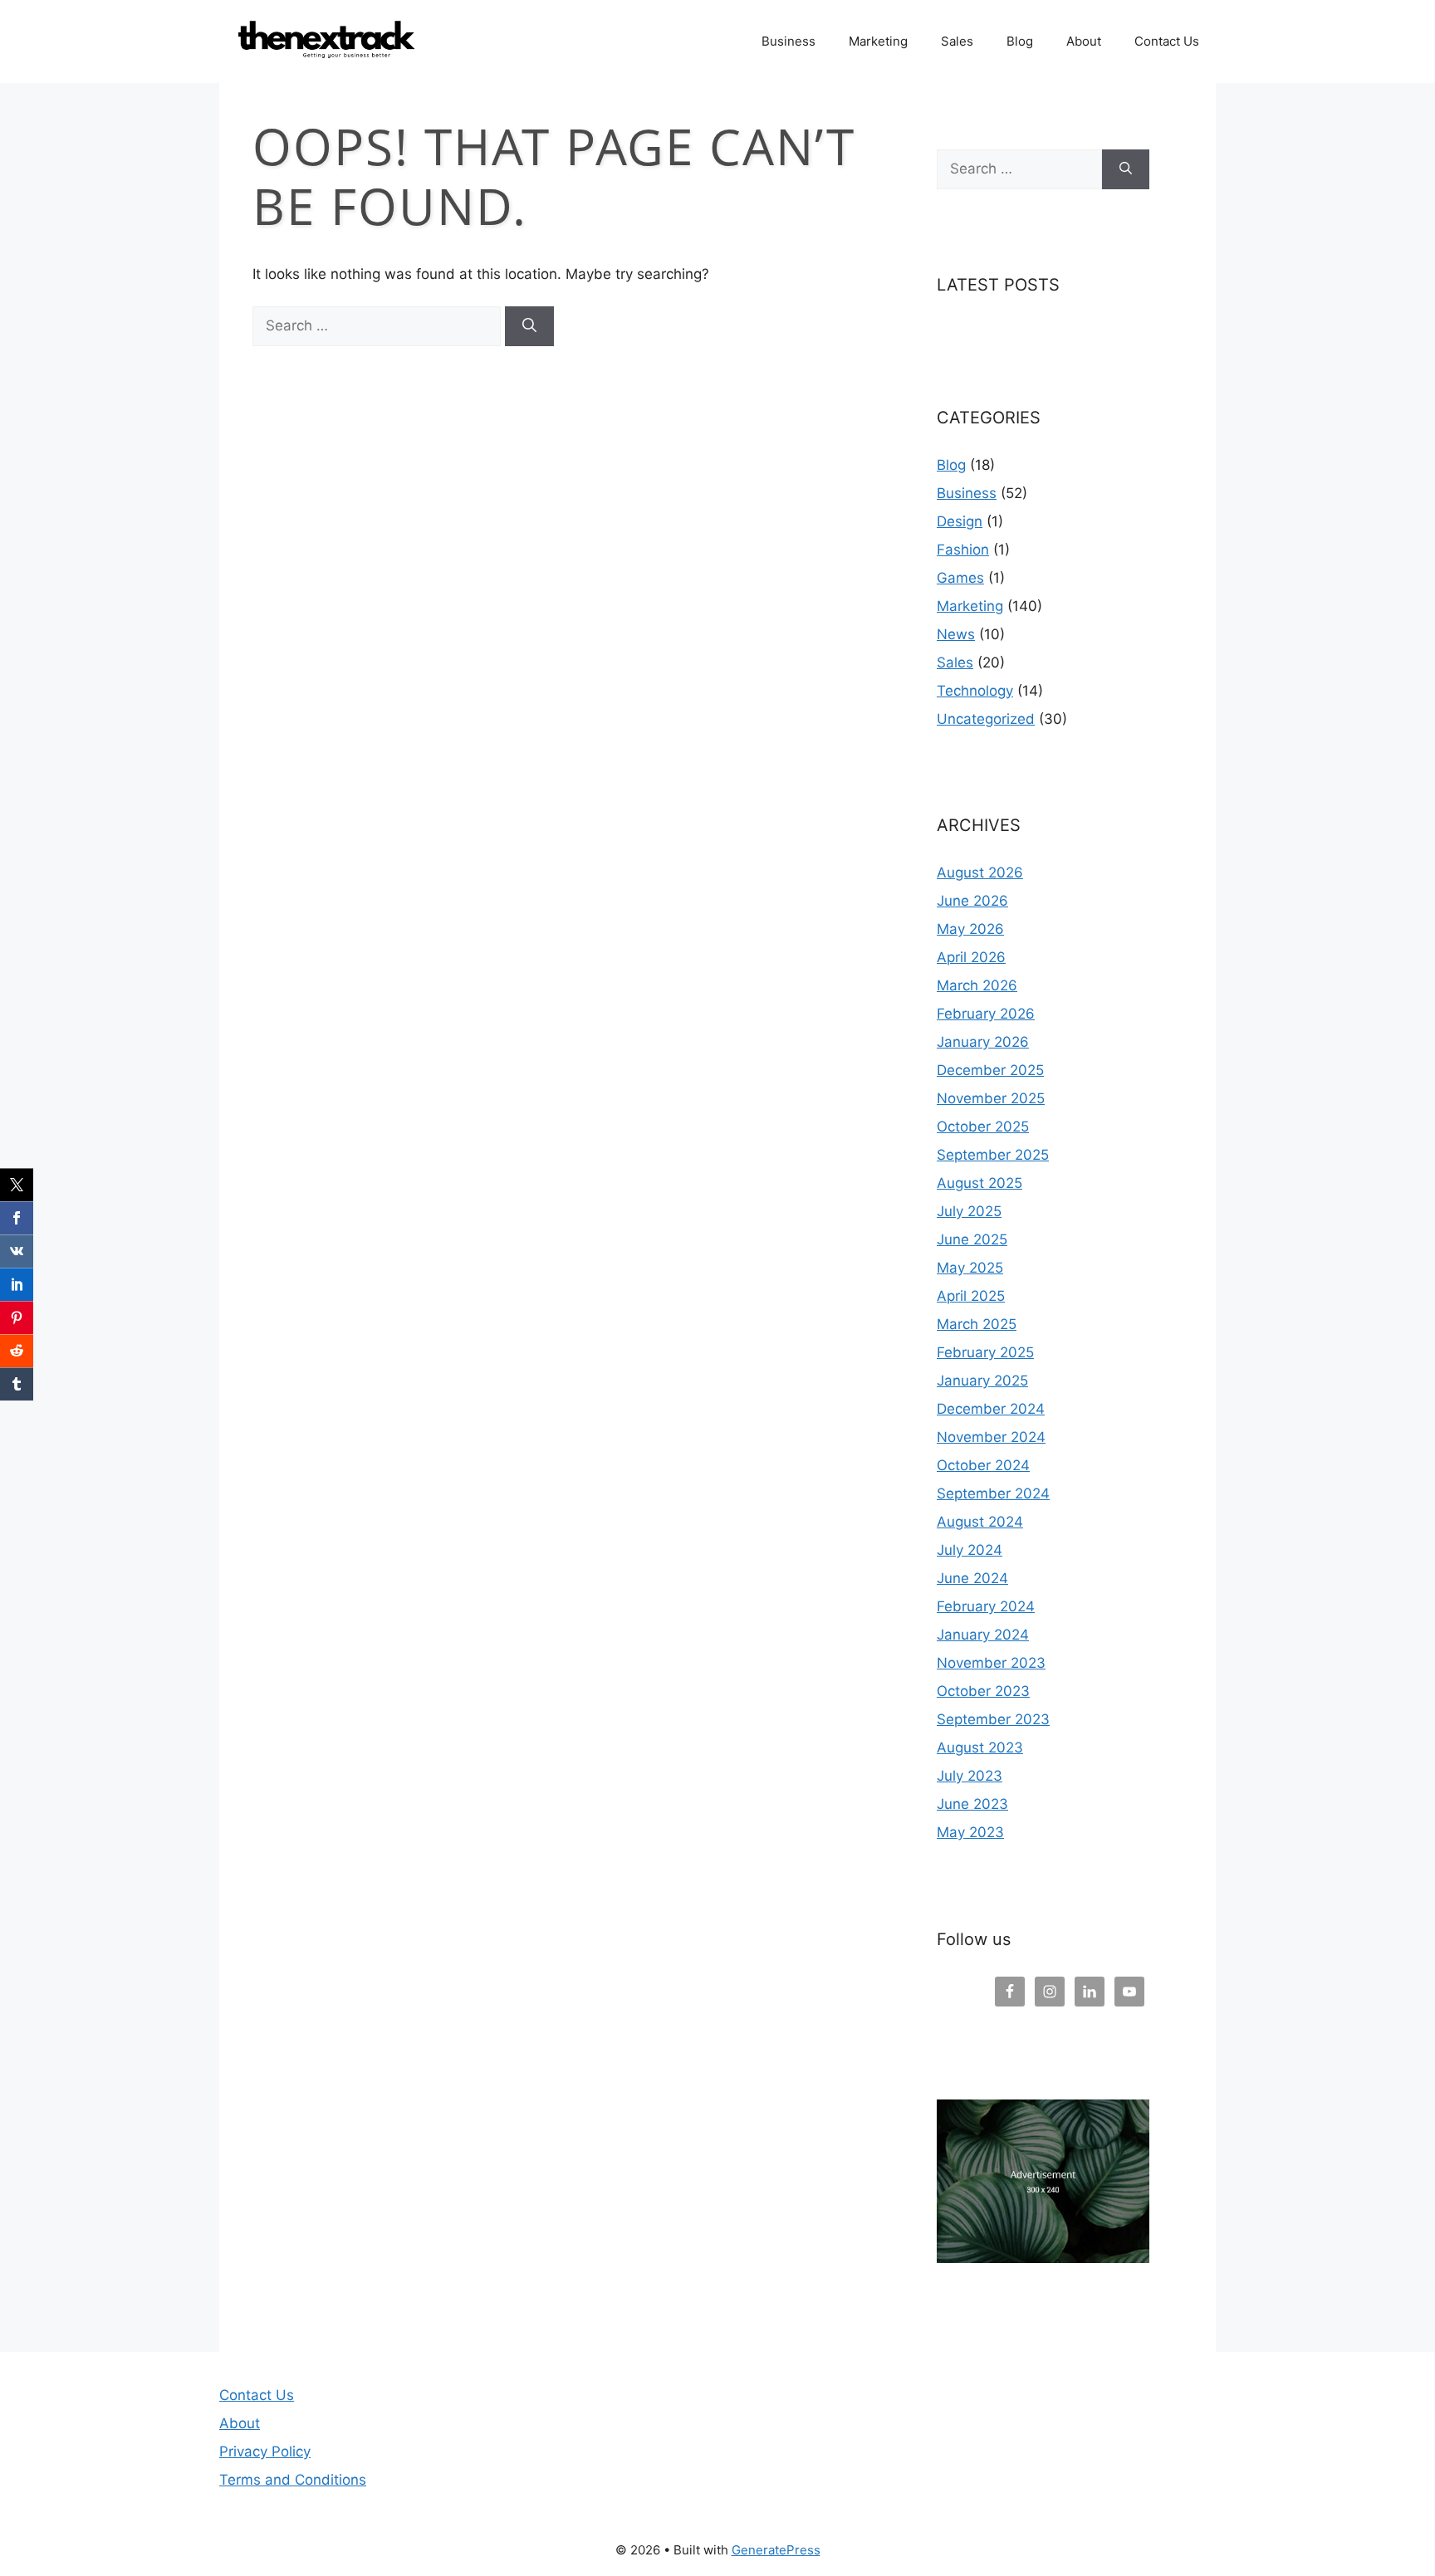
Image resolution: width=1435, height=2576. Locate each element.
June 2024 (972, 1578)
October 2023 (983, 1691)
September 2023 (993, 1719)
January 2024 (983, 1635)
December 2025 (990, 1070)
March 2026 (977, 985)
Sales (957, 41)
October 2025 (983, 1127)
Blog (1020, 41)
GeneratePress (776, 2550)
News (956, 634)
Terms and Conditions (293, 2480)
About (1084, 41)
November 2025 (991, 1098)
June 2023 (972, 1804)
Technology (975, 691)
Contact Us (1167, 41)
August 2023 (980, 1747)
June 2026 (972, 901)
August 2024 (980, 1522)
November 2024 (991, 1437)
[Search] (529, 326)
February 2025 (985, 1352)
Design (960, 521)
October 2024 (983, 1465)
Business (789, 41)
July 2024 (970, 1550)
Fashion (963, 550)
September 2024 (993, 1493)
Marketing (878, 41)
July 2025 (969, 1211)
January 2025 (982, 1381)
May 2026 (970, 929)
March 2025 (977, 1324)
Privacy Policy (265, 2451)
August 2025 (980, 1183)
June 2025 (972, 1239)
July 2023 (970, 1776)
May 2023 (970, 1832)
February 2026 (986, 1014)
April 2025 (971, 1296)
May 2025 (970, 1268)
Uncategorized (986, 719)
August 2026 (980, 873)
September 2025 (993, 1155)
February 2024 (986, 1606)
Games (960, 578)
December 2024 (991, 1409)
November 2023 (991, 1663)
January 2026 (983, 1042)
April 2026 (971, 957)
